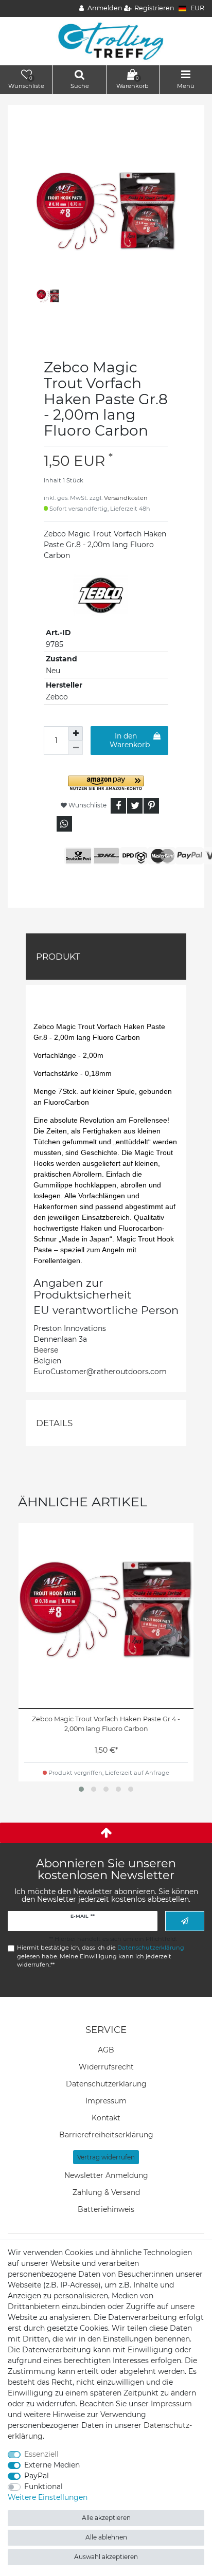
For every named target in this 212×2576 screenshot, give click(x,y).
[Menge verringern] (76, 748)
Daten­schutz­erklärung (106, 2084)
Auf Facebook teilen (118, 806)
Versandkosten (126, 498)
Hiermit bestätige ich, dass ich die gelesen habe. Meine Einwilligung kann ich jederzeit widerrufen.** (101, 1956)
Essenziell (41, 2454)
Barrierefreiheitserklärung (106, 2135)
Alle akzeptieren (106, 2518)
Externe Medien (52, 2465)
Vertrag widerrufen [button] (106, 2157)
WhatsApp (64, 824)
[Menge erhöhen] (76, 733)
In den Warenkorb (130, 741)
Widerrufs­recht (106, 2067)
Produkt (58, 957)
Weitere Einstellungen (48, 2497)
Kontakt (106, 2118)
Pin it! (151, 806)
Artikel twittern (135, 806)
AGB (106, 2050)
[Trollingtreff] (106, 41)
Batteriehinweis (106, 2209)
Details (54, 1423)
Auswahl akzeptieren (106, 2557)
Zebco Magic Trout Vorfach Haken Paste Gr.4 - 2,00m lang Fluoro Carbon (106, 1724)
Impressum (106, 2101)
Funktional (43, 2487)
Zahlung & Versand (106, 2192)
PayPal (37, 2476)
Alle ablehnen (106, 2537)
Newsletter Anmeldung (106, 2175)
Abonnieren (185, 1921)
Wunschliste (87, 805)
